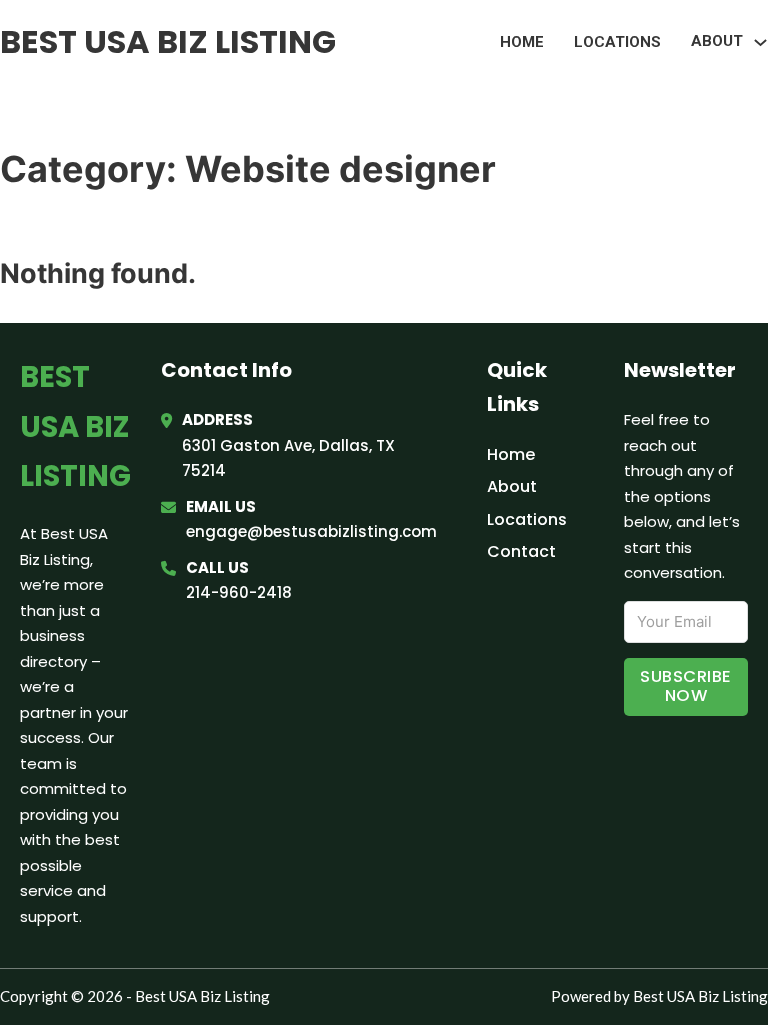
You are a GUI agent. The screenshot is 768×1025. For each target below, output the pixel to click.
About (512, 486)
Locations (617, 42)
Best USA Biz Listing (168, 41)
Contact (521, 551)
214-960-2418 (239, 592)
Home (522, 42)
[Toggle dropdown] (760, 42)
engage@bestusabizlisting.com (311, 531)
